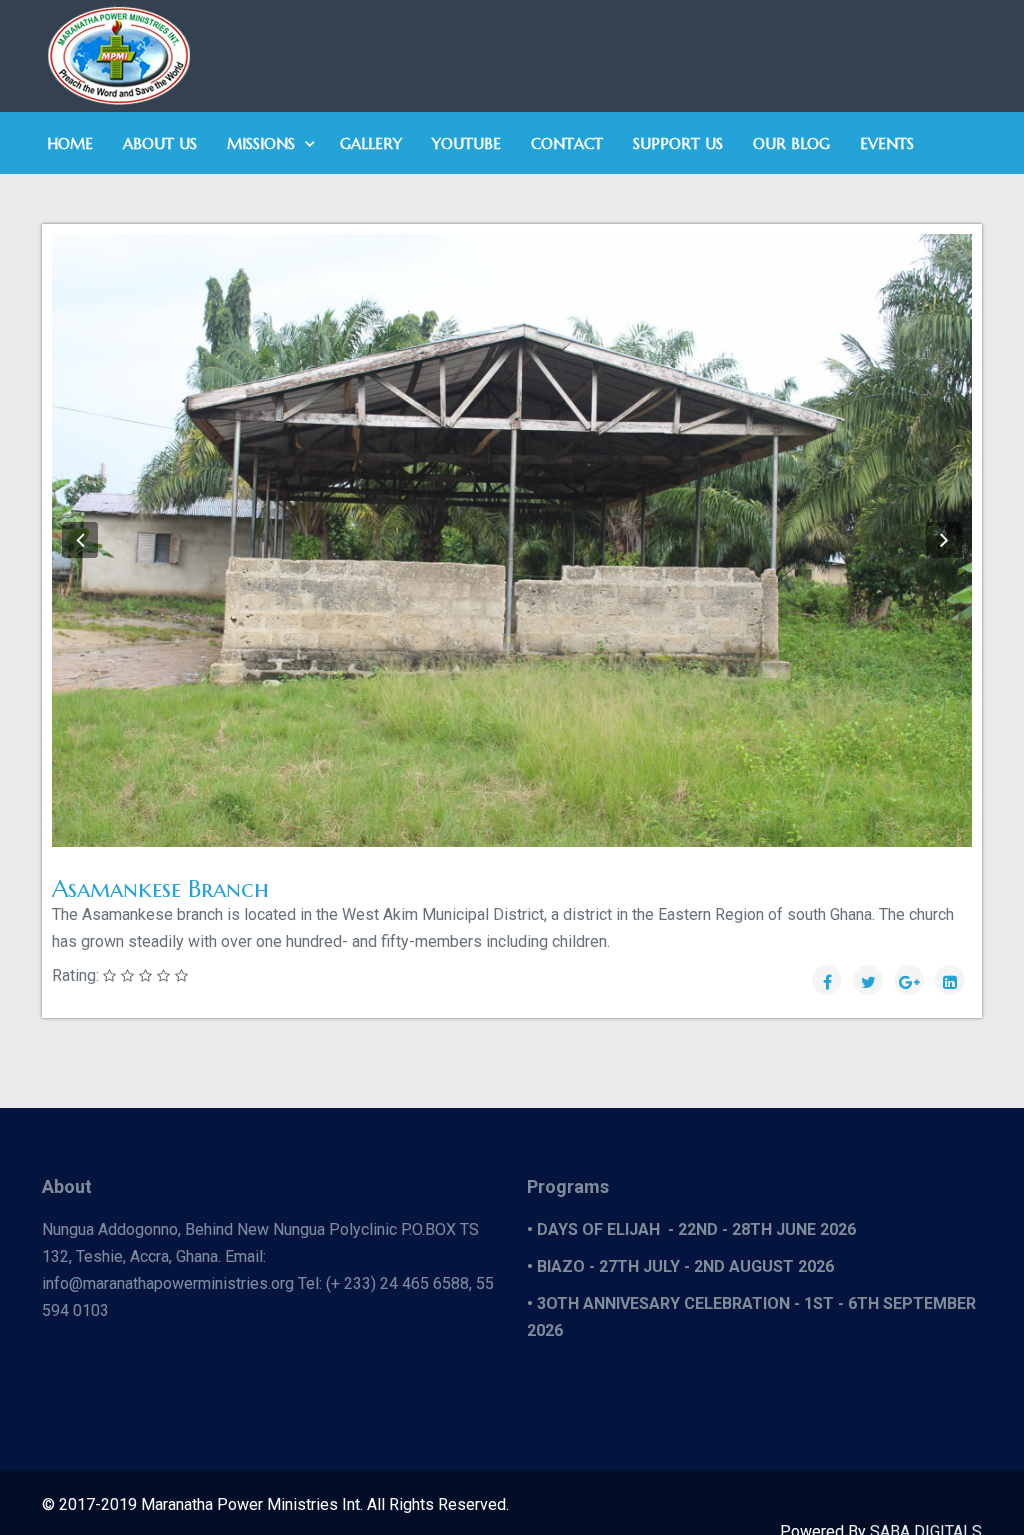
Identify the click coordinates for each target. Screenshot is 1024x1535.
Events (887, 143)
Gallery (371, 143)
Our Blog (791, 143)
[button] (80, 540)
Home (70, 143)
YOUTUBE (466, 143)
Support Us (678, 143)
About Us (160, 143)
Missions (261, 143)
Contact (567, 143)
